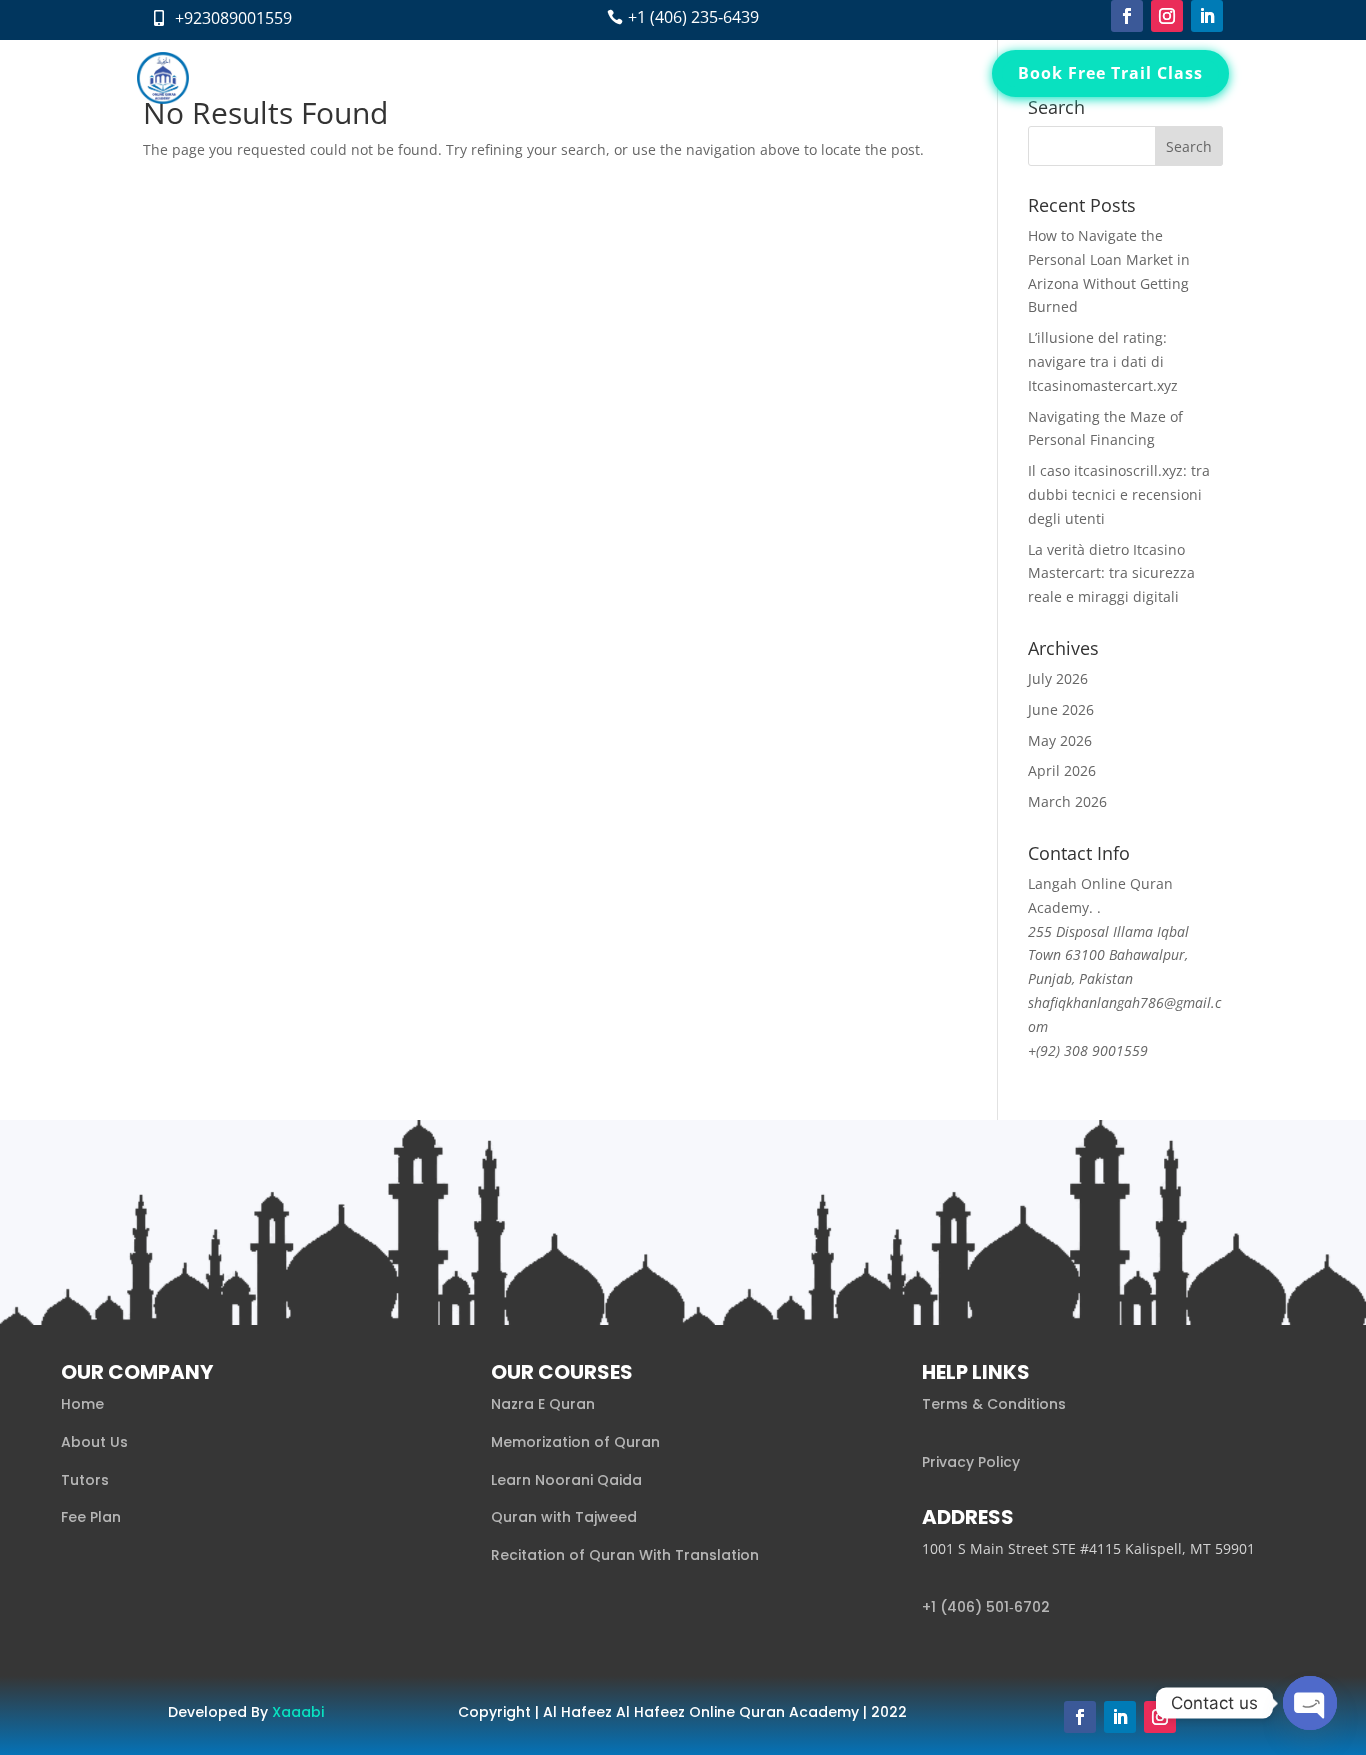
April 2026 (1062, 770)
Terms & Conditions (994, 1404)
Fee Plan (696, 77)
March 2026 (1067, 801)
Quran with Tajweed (564, 1517)
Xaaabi (298, 1712)
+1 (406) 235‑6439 (693, 17)
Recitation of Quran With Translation (625, 1555)
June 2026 (1061, 709)
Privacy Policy (971, 1462)
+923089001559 (233, 18)
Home (377, 77)
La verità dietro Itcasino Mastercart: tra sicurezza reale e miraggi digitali (1111, 573)
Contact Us (836, 77)
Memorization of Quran (575, 1442)
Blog (762, 77)
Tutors (623, 77)
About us (451, 77)
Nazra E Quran (543, 1404)
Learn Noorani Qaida (566, 1480)
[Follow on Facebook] (1127, 16)
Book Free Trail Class (1110, 73)
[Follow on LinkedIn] (1207, 16)
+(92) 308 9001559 (1088, 1050)
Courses (531, 77)
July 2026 (1058, 678)
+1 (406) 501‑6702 (986, 1607)
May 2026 (1060, 740)
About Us (94, 1442)
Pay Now (926, 77)
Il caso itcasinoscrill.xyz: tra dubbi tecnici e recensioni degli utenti (1119, 494)
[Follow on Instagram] (1167, 16)
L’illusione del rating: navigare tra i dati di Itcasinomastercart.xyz (1103, 361)
